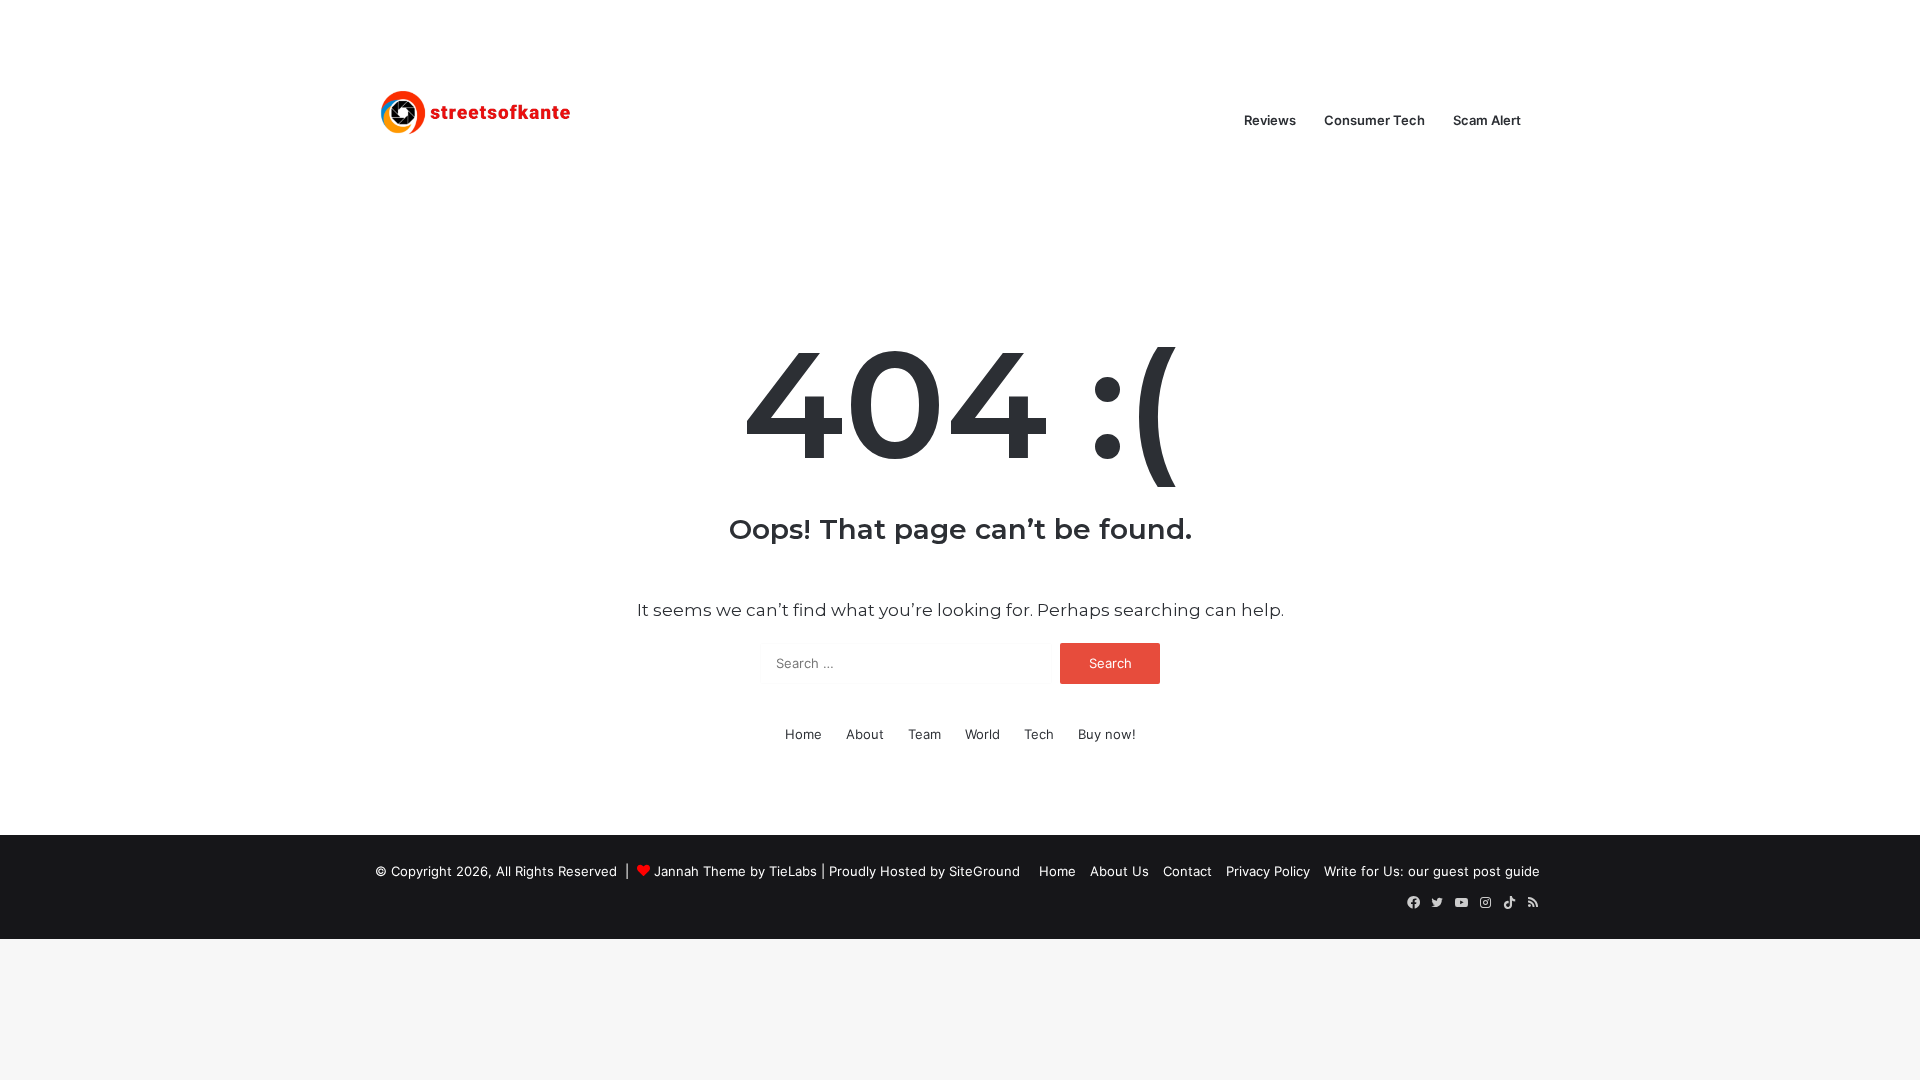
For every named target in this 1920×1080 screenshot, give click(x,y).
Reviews (1270, 120)
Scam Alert (1487, 120)
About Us (1119, 871)
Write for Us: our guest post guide (1432, 871)
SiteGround (984, 871)
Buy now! (1107, 734)
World (982, 734)
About (865, 734)
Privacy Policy (1268, 871)
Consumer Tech (1374, 120)
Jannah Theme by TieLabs (735, 871)
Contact (1187, 871)
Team (924, 734)
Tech (1039, 734)
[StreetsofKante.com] (475, 120)
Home (803, 734)
